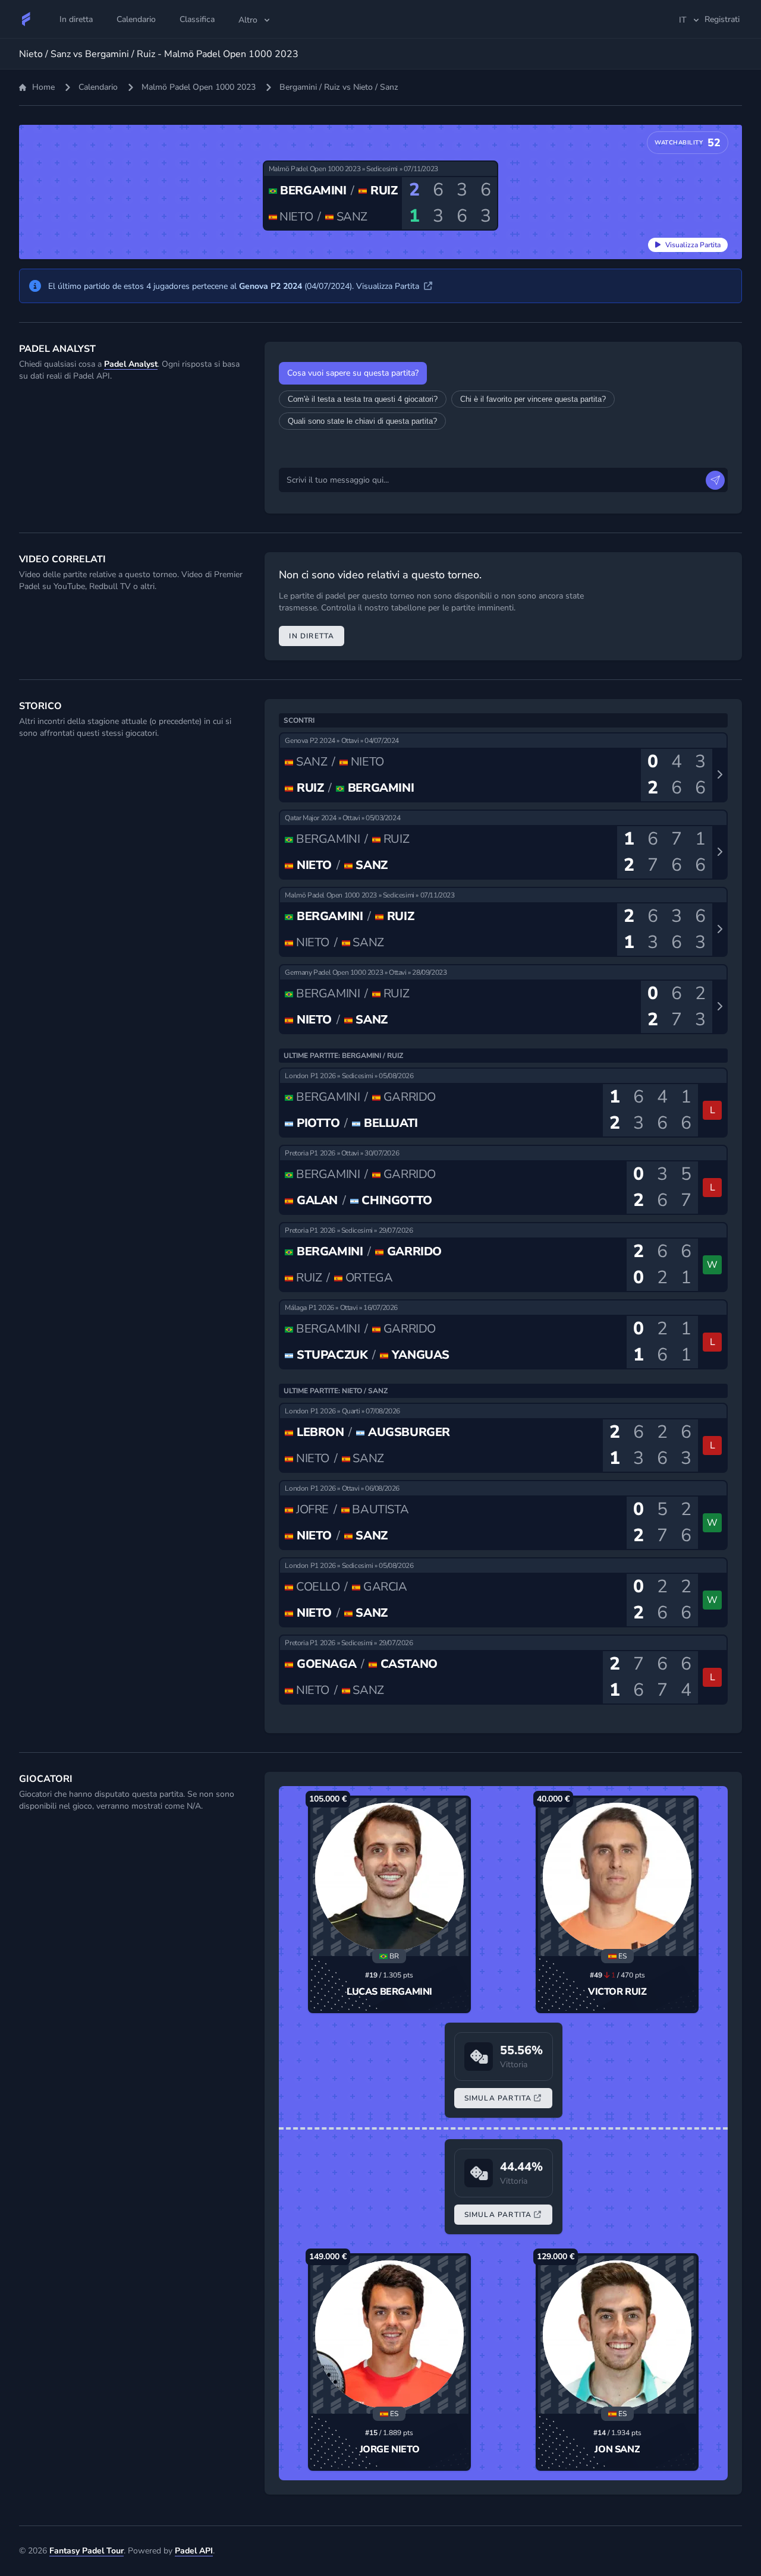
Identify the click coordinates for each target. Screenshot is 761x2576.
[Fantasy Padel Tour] (26, 19)
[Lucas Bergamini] (389, 1877)
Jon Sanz (617, 2449)
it (683, 20)
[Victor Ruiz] (617, 1877)
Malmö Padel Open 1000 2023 (199, 87)
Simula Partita (498, 2098)
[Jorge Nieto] (389, 2335)
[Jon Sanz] (617, 2335)
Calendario (98, 87)
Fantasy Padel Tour (87, 2551)
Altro (248, 20)
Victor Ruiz (617, 1992)
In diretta (312, 636)
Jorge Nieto (390, 2449)
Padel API (194, 2551)
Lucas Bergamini (389, 1992)
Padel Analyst (131, 364)
